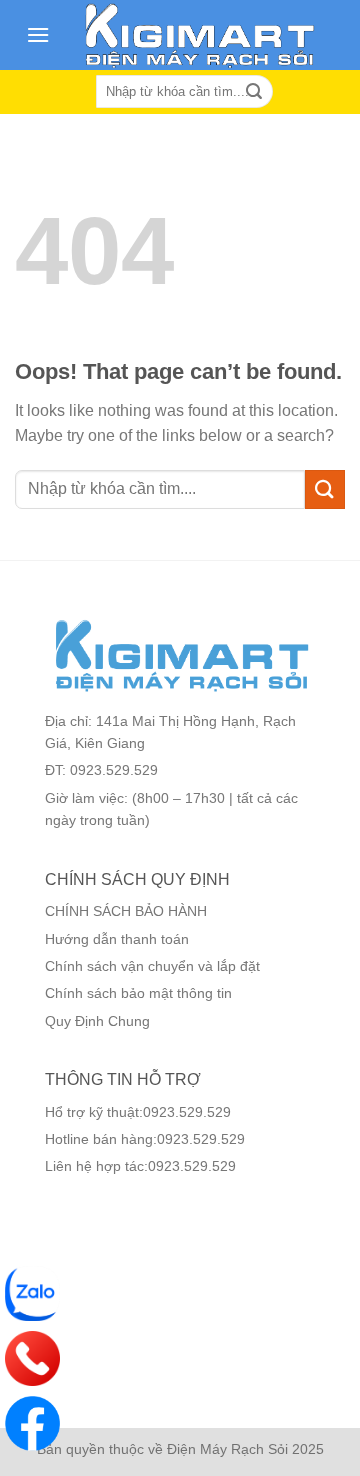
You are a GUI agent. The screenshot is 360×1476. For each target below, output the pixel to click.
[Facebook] (32, 1423)
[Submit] (325, 489)
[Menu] (38, 34)
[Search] (254, 92)
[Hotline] (32, 1358)
